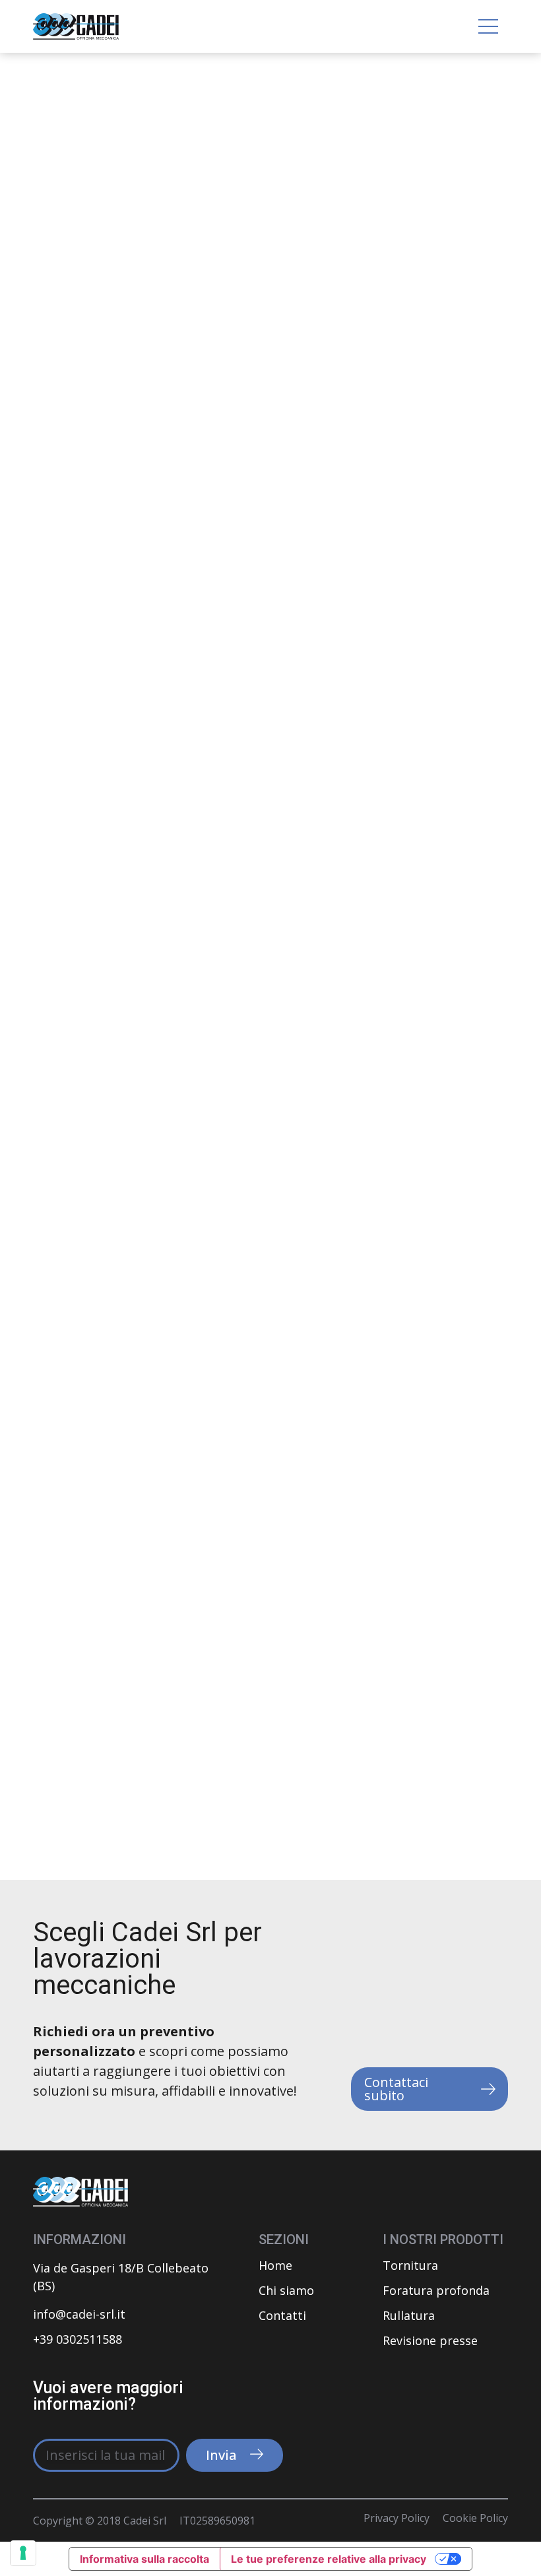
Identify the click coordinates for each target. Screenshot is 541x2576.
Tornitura (410, 2265)
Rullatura (409, 2315)
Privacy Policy (397, 2518)
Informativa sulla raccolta (144, 2559)
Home (275, 2265)
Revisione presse (430, 2340)
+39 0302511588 (78, 2339)
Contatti (282, 2315)
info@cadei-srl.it (79, 2314)
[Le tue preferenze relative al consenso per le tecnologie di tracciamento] (23, 2553)
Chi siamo (286, 2290)
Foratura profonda (436, 2290)
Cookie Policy (475, 2518)
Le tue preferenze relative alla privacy (329, 2559)
